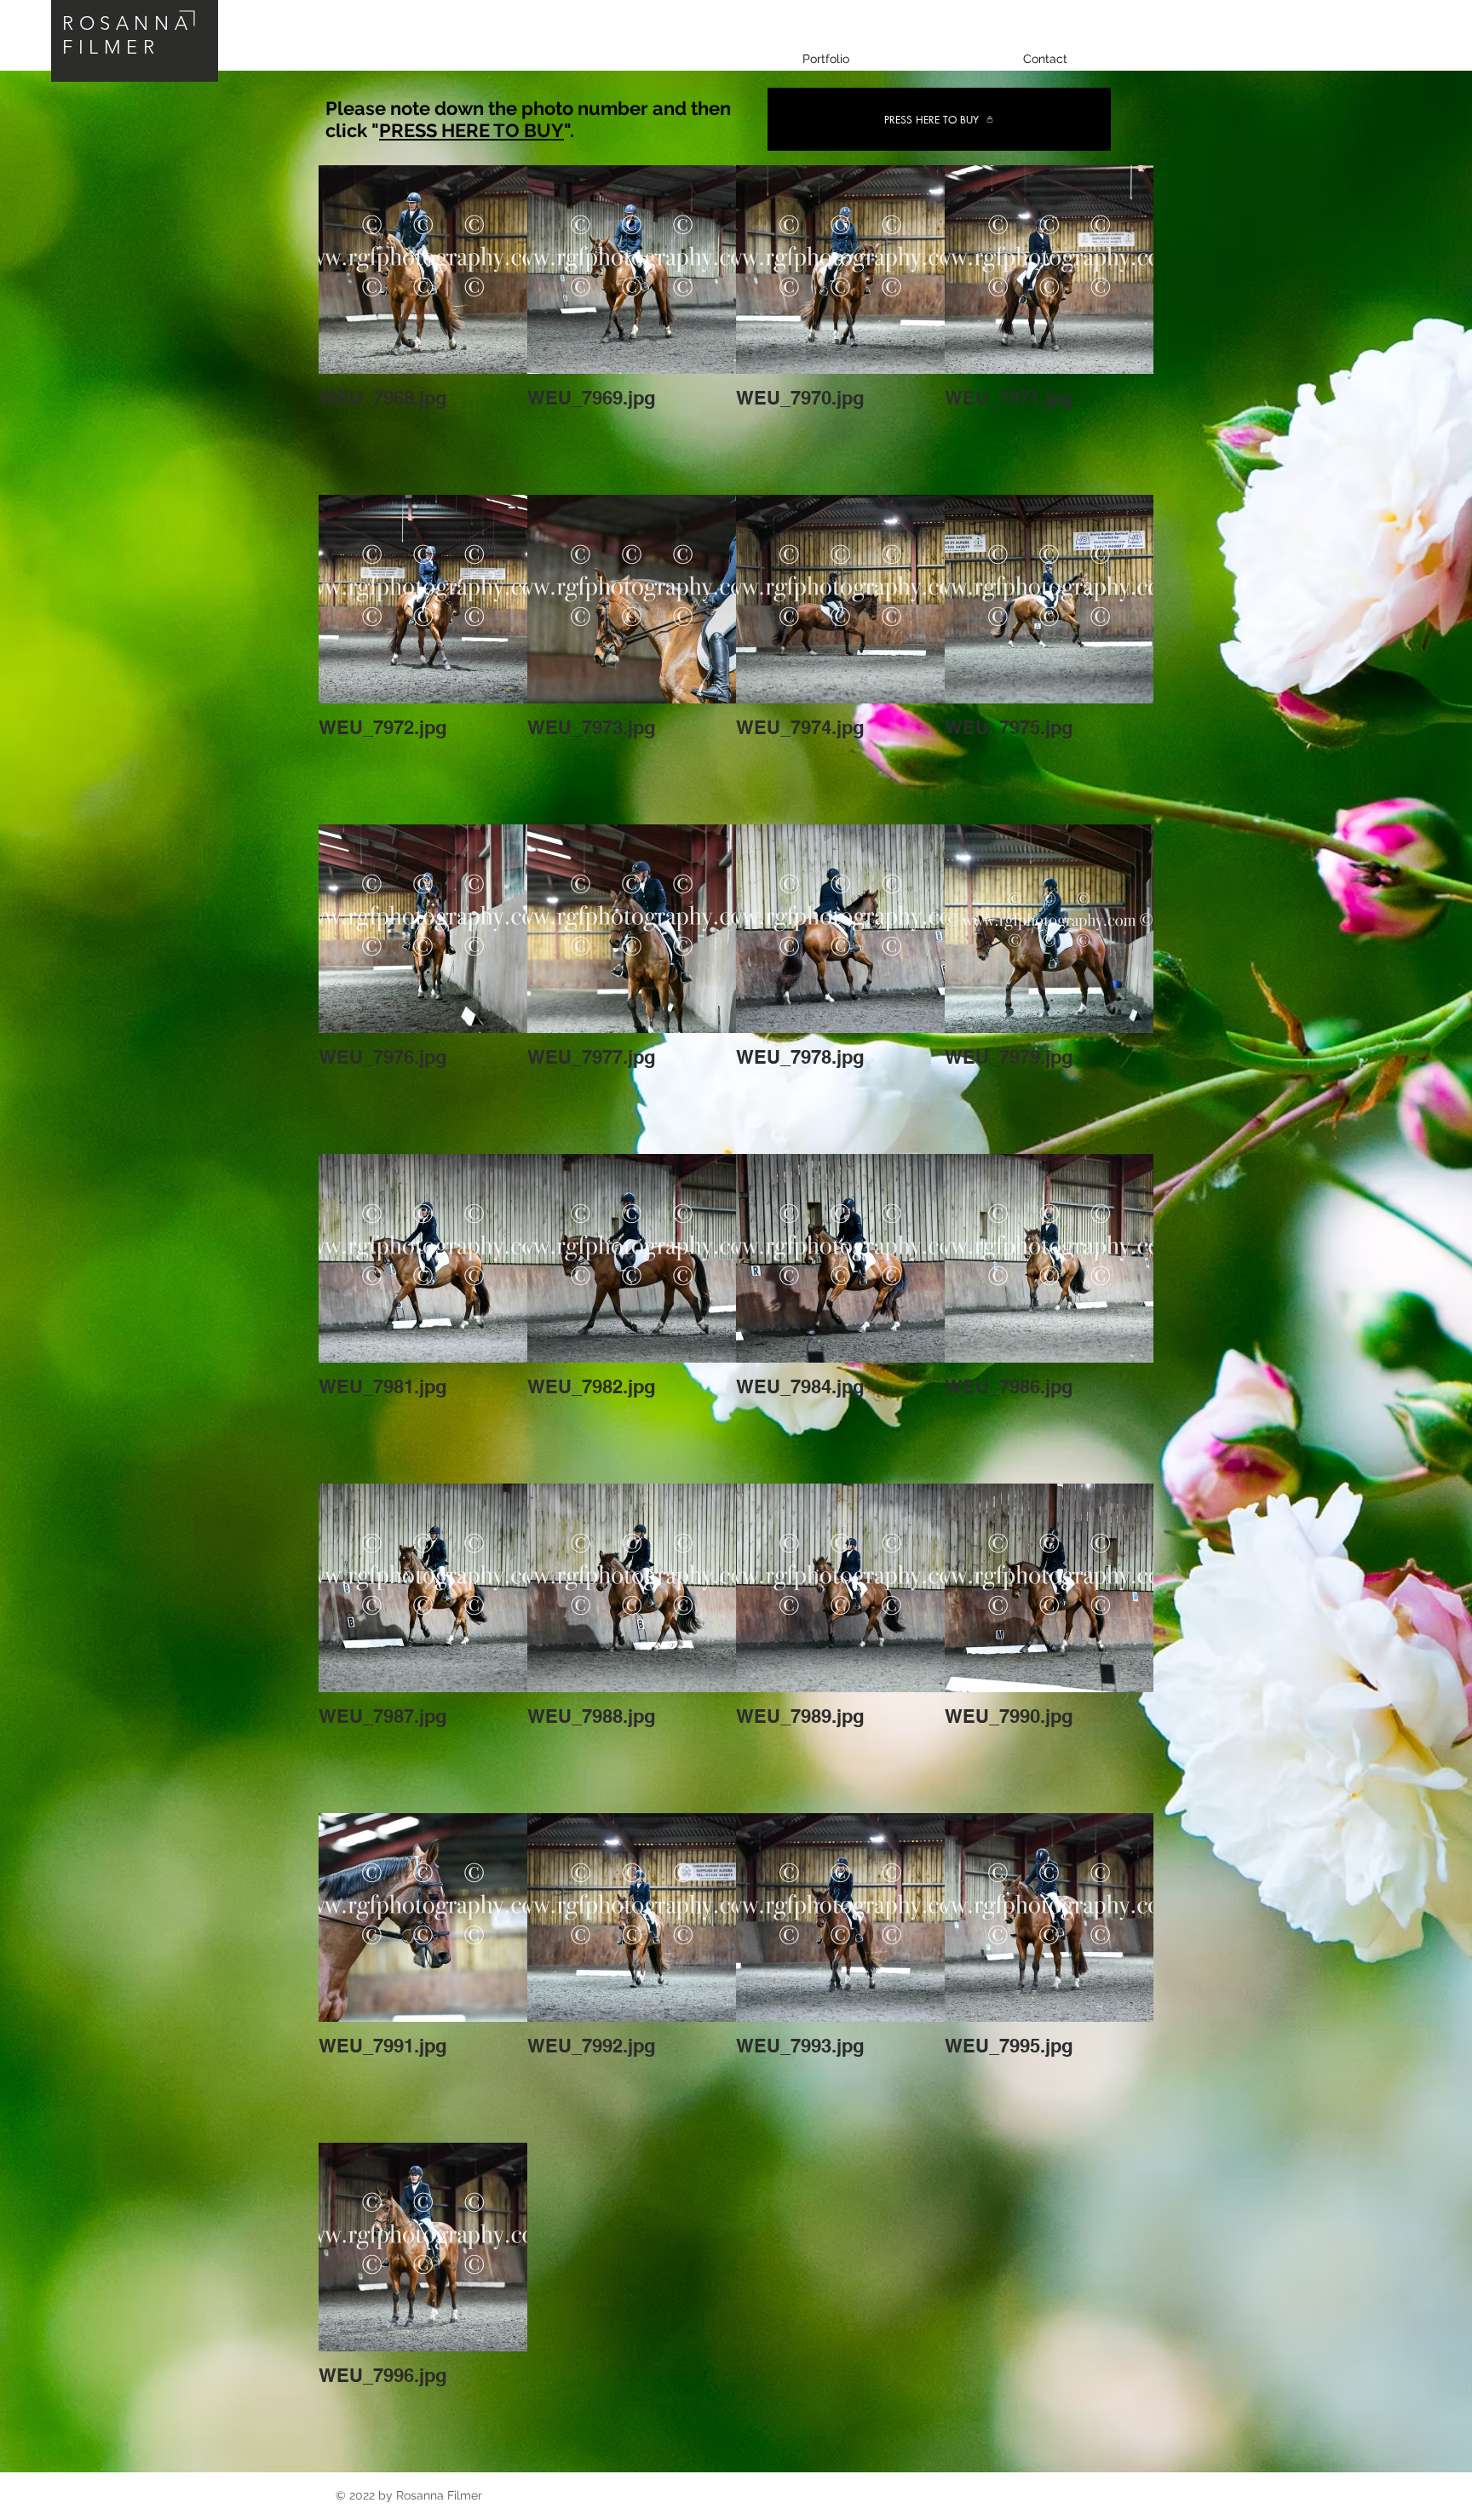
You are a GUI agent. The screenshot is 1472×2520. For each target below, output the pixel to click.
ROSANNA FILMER (127, 35)
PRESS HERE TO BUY (471, 130)
